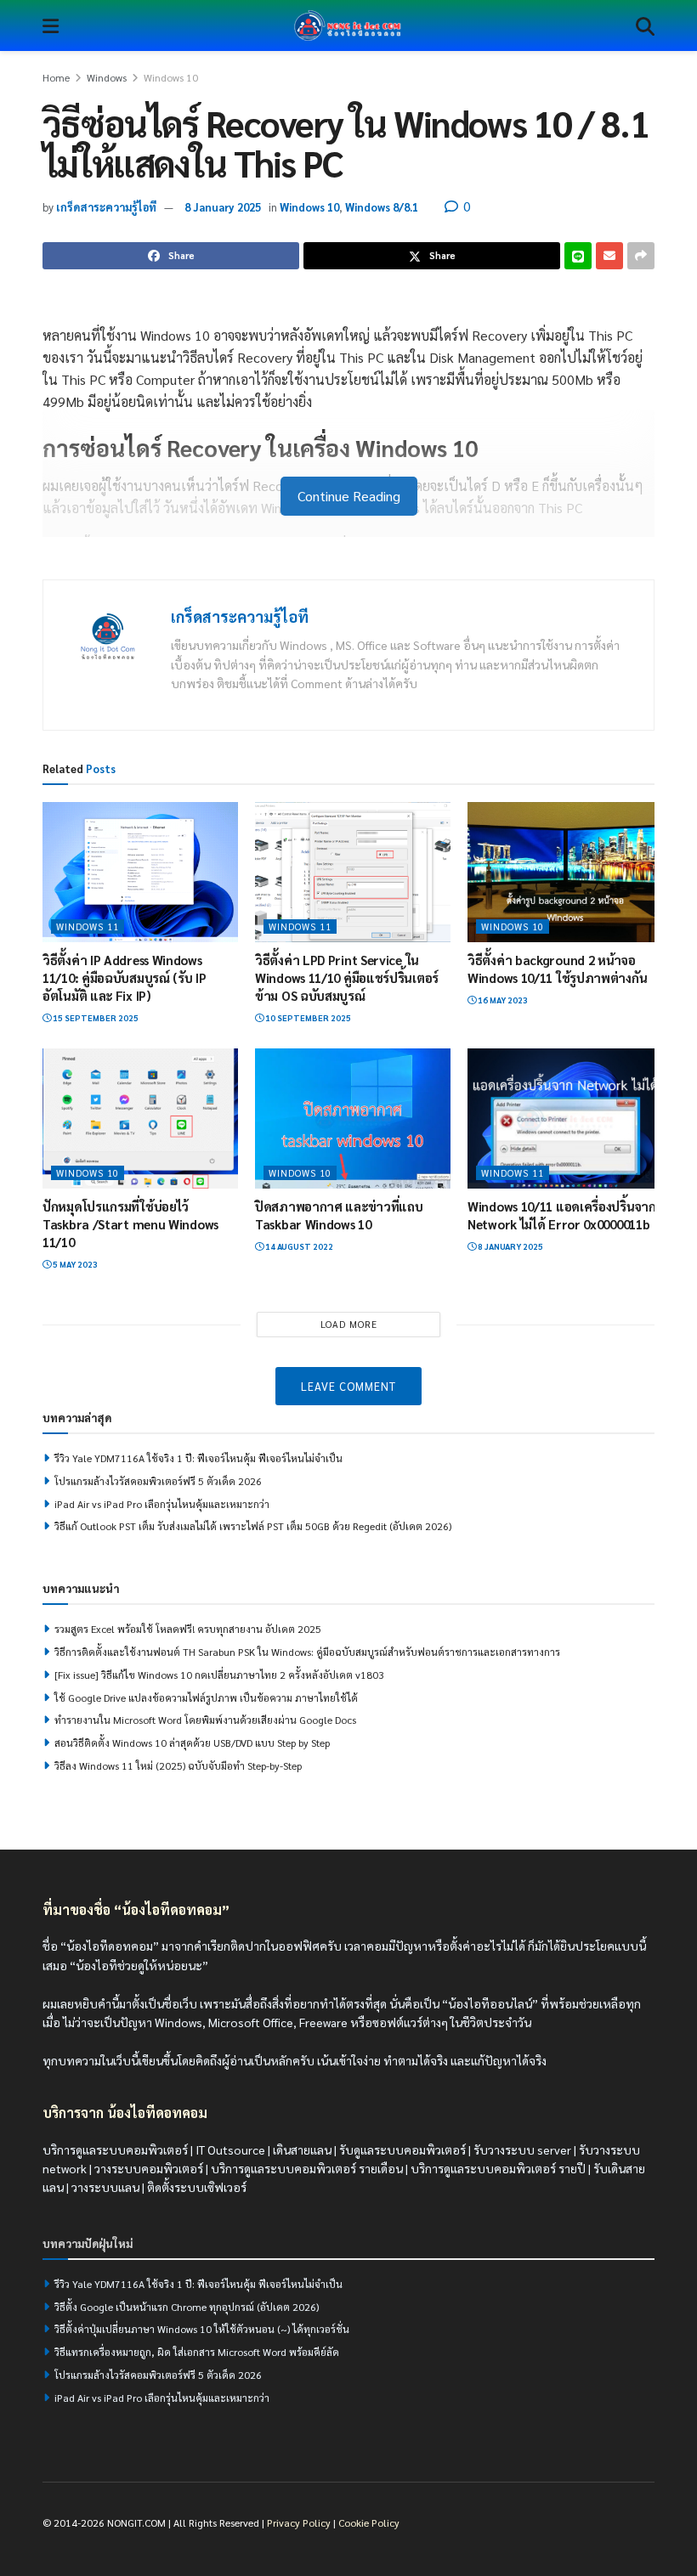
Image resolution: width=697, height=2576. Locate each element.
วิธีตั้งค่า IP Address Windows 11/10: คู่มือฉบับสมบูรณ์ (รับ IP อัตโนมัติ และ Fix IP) (125, 977)
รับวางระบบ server (522, 2149)
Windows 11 (88, 926)
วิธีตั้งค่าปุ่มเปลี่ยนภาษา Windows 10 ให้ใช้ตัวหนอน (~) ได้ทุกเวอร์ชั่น (202, 2329)
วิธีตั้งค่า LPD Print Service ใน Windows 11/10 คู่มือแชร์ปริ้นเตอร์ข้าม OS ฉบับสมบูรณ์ (347, 977)
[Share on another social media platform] (641, 256)
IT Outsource (230, 2149)
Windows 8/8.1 (382, 207)
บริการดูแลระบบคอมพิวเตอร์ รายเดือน (307, 2168)
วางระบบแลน (105, 2187)
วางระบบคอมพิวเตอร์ (149, 2168)
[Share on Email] (609, 256)
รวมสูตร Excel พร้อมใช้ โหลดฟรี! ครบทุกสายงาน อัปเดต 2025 (188, 1629)
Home (56, 77)
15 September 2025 (95, 1017)
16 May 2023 (502, 1000)
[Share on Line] (578, 256)
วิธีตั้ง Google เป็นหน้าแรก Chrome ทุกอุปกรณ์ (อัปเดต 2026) (187, 2306)
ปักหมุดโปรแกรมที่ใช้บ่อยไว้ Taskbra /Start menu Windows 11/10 (130, 1224)
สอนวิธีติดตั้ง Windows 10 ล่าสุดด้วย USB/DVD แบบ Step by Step (192, 1743)
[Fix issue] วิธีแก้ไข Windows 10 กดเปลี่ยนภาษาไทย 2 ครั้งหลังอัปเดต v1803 (219, 1675)
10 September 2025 (307, 1017)
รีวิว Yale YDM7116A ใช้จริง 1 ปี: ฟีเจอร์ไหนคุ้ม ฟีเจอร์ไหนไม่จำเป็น (198, 1458)
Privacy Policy (299, 2522)
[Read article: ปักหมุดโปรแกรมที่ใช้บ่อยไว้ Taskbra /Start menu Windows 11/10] (140, 1118)
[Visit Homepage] (348, 25)
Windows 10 (171, 77)
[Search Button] (645, 25)
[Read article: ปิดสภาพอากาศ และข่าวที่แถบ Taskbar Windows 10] (353, 1118)
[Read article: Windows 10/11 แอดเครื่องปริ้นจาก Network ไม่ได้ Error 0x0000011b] (565, 1118)
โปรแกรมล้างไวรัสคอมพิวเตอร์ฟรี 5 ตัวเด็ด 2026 (158, 1481)
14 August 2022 (298, 1246)
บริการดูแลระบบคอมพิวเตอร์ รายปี (498, 2168)
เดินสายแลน (302, 2149)
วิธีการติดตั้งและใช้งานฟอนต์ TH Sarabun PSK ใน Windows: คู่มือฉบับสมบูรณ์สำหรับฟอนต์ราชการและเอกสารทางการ (307, 1652)
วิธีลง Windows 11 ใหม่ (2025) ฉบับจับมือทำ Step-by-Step (178, 1765)
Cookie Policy (369, 2522)
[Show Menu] (51, 25)
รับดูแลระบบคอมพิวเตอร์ (402, 2149)
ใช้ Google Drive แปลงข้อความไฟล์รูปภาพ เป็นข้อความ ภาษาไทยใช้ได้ (206, 1698)
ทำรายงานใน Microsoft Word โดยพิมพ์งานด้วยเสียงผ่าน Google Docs (205, 1720)
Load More (349, 1324)
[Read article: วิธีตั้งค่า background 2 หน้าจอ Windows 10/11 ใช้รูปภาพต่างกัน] (565, 872)
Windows (107, 77)
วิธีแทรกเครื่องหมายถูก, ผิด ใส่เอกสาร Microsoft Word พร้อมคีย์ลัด (197, 2352)
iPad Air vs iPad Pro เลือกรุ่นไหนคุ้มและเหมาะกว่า (162, 1504)
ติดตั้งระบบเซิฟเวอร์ (197, 2187)
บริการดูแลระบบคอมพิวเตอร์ (115, 2149)
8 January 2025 (223, 207)
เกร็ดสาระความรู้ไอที (106, 207)
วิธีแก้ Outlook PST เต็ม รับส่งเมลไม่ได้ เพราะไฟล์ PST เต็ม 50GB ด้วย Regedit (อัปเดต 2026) (253, 1526)
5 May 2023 (74, 1264)
